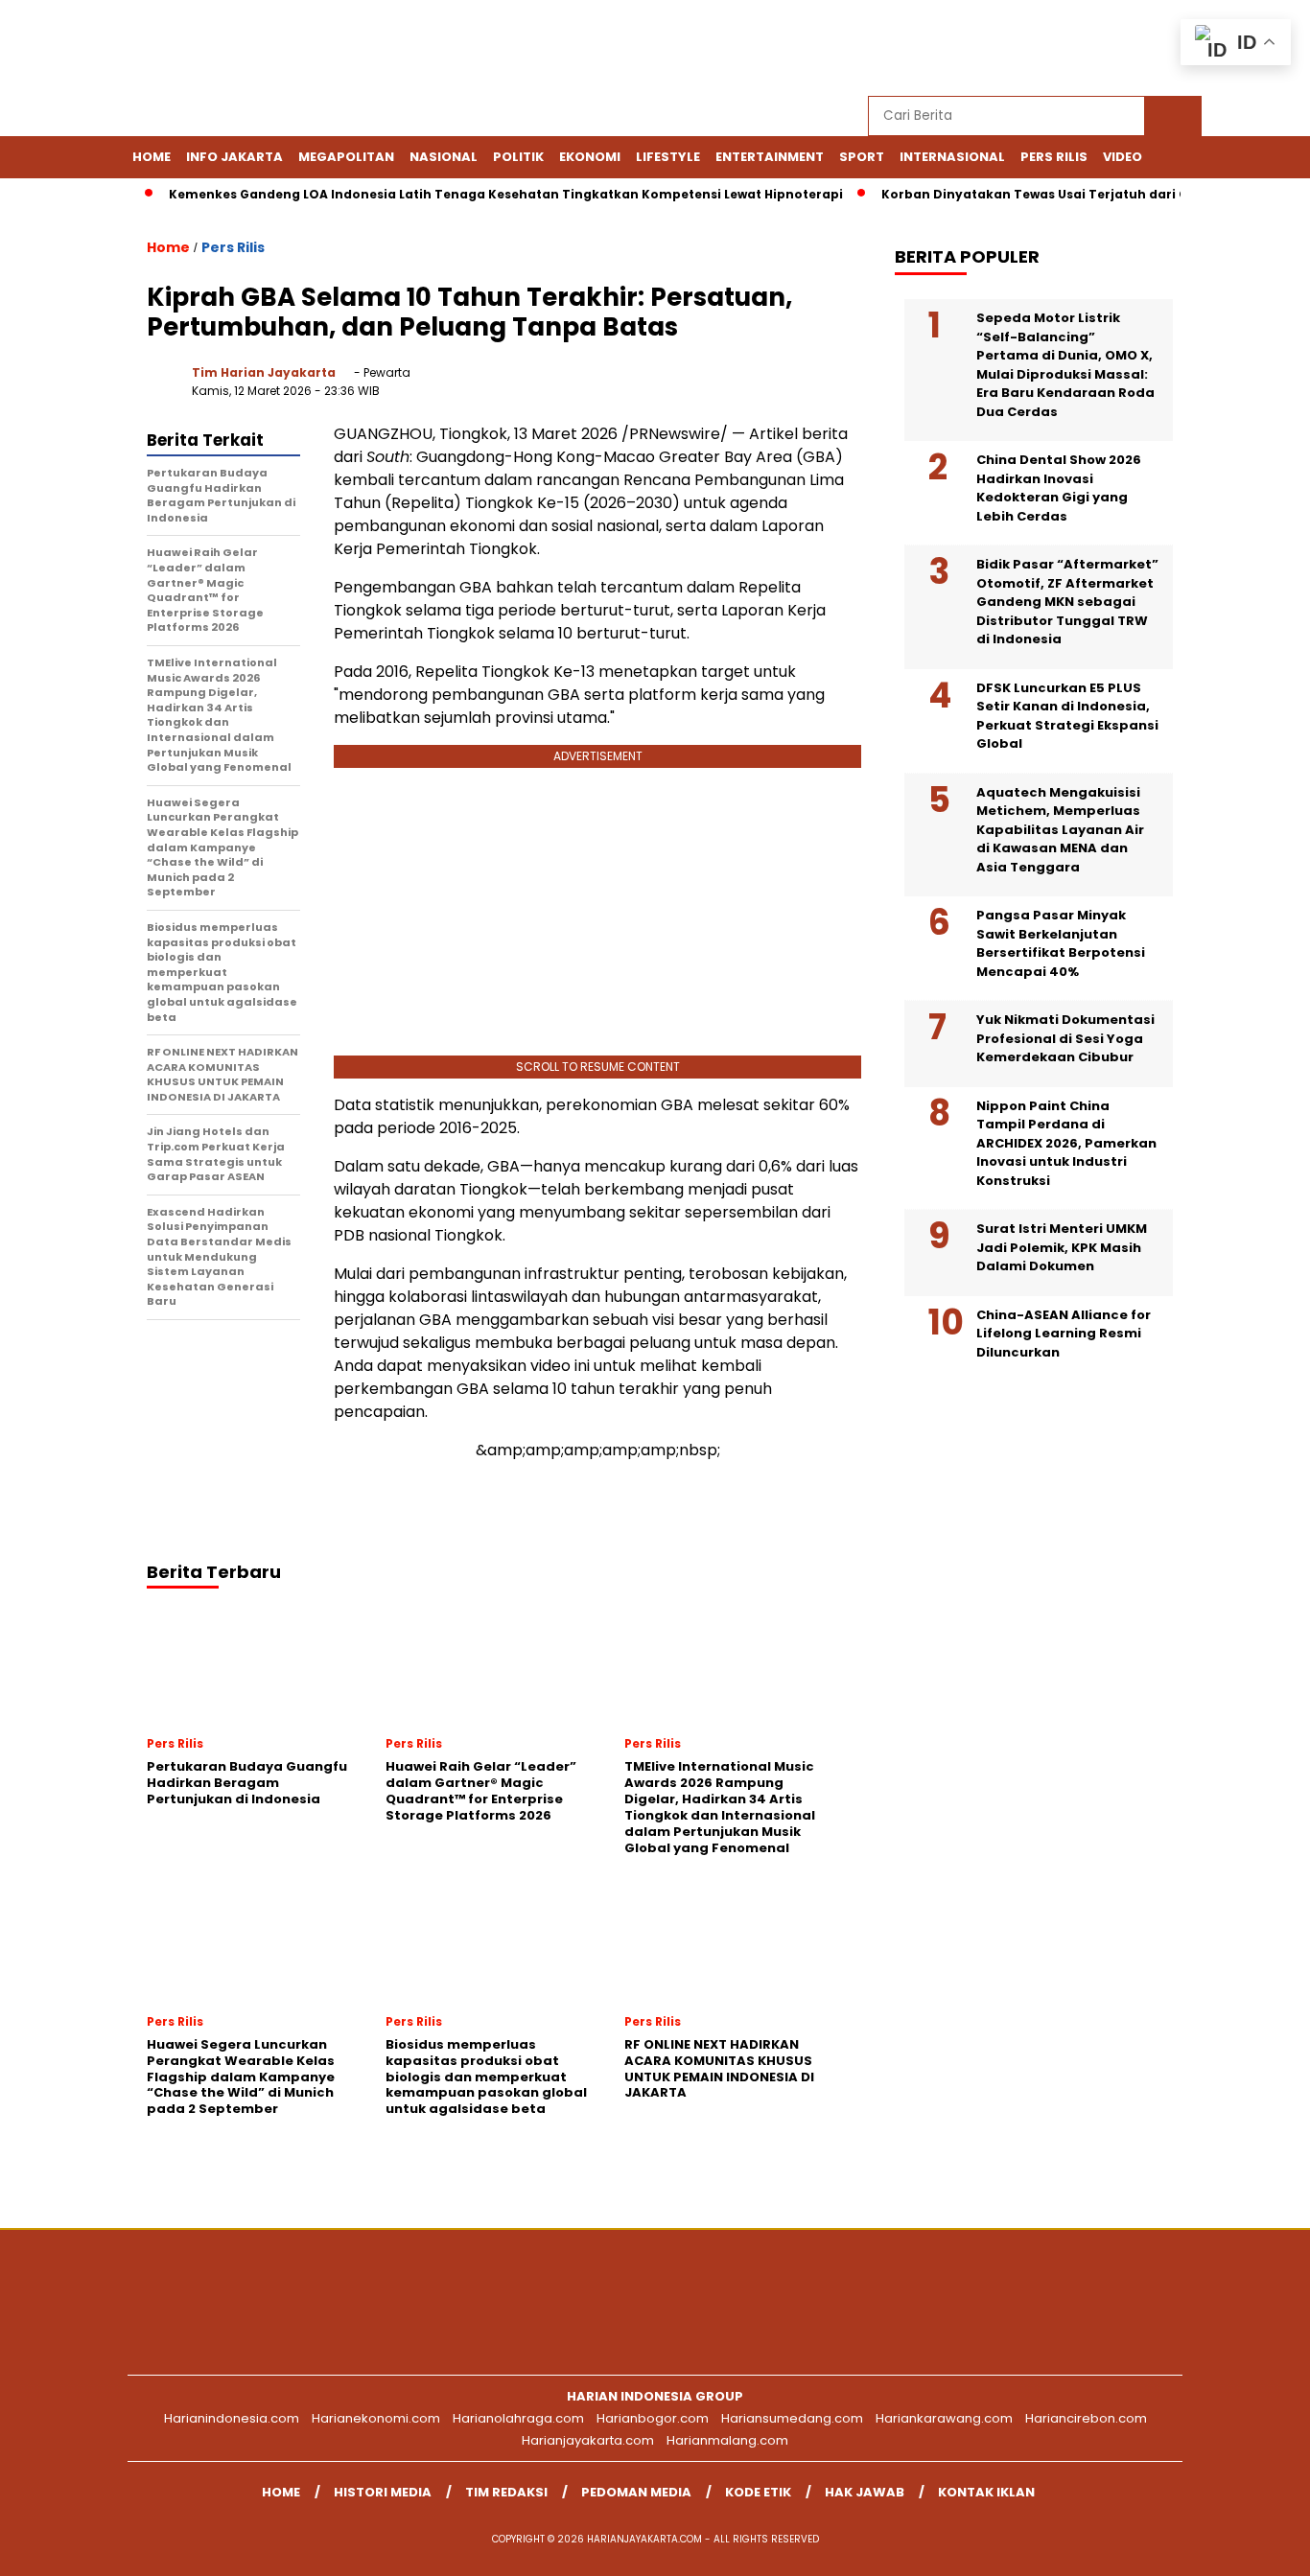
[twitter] (1055, 48)
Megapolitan (346, 157)
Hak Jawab (865, 2492)
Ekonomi (590, 157)
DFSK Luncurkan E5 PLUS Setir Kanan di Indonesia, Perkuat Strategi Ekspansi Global (1067, 716)
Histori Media (383, 2492)
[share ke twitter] (688, 388)
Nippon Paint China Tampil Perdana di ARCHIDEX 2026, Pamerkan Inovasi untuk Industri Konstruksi (1066, 1143)
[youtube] (1143, 48)
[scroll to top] (1255, 2546)
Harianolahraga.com (518, 2418)
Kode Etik (758, 2492)
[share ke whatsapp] (727, 388)
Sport (862, 157)
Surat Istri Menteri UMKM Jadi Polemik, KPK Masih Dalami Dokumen (1062, 1247)
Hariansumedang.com (792, 2418)
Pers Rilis (1054, 157)
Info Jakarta (234, 157)
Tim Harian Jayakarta (264, 372)
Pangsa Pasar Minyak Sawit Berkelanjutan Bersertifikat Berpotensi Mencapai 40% (1061, 943)
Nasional (444, 157)
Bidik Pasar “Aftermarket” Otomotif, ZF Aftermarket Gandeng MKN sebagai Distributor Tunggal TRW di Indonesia (1067, 602)
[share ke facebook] (649, 388)
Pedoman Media (636, 2492)
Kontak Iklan (986, 2492)
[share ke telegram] (767, 388)
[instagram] (1099, 48)
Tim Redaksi (506, 2492)
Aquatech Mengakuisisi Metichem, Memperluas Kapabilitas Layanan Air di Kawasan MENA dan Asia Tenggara (1060, 830)
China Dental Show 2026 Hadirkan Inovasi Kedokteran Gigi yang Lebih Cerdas (1059, 488)
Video (1123, 157)
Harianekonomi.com (376, 2418)
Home (152, 157)
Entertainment (770, 157)
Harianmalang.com (727, 2440)
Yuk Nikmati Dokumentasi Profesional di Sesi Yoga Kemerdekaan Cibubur (1065, 1038)
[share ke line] (806, 388)
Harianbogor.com (653, 2418)
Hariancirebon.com (1086, 2418)
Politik (518, 157)
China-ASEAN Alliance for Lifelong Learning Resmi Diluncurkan (1064, 1334)
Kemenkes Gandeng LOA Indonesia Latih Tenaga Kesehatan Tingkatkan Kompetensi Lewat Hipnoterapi (476, 194)
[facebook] (1011, 48)
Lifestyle (668, 157)
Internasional (952, 157)
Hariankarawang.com (944, 2418)
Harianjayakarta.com (588, 2440)
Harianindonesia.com (232, 2418)
